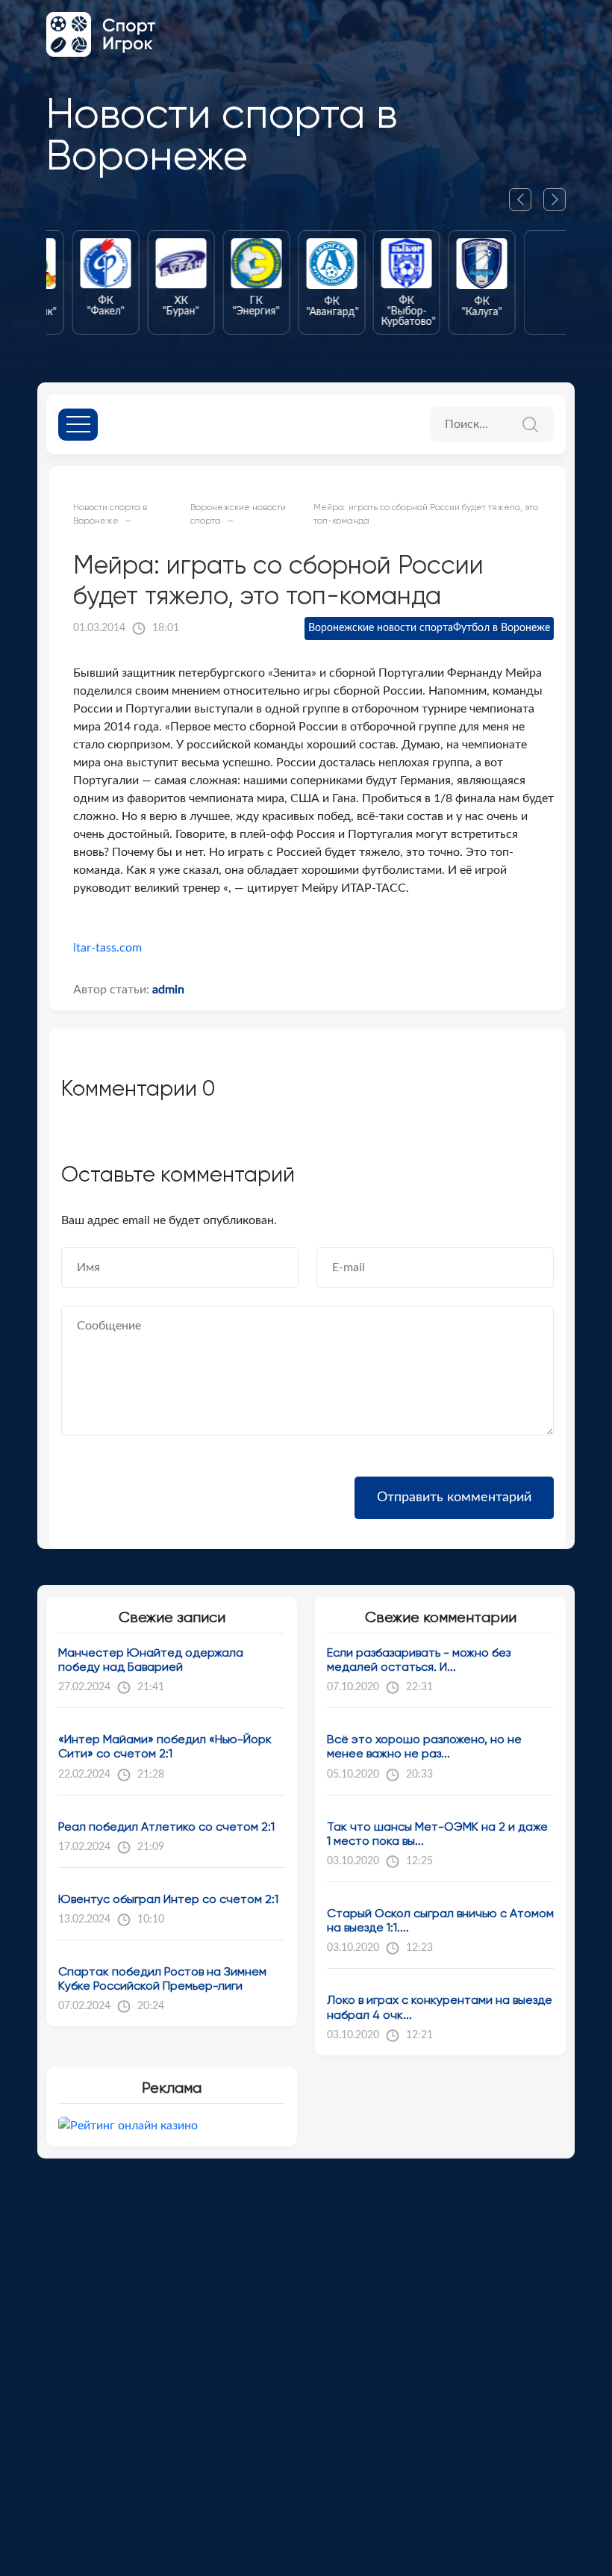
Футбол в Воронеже (502, 628)
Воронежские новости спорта (381, 628)
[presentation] (526, 199)
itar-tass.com (107, 948)
